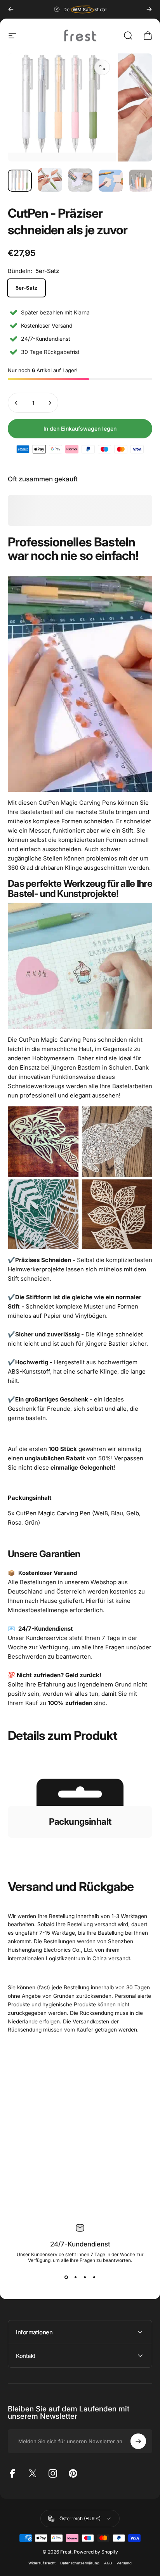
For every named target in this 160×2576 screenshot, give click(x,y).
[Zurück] (11, 9)
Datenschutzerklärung (80, 2563)
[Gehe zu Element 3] (111, 181)
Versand (124, 2563)
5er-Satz (26, 288)
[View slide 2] (75, 2277)
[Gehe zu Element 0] (20, 181)
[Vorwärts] (149, 9)
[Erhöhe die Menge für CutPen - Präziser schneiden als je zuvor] (50, 403)
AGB (108, 2563)
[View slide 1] (66, 2277)
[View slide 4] (94, 2277)
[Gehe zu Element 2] (80, 180)
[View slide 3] (85, 2277)
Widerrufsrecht (42, 2563)
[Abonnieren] (138, 2441)
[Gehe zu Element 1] (50, 180)
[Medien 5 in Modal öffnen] (102, 67)
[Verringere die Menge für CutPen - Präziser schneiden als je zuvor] (16, 403)
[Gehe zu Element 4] (141, 181)
